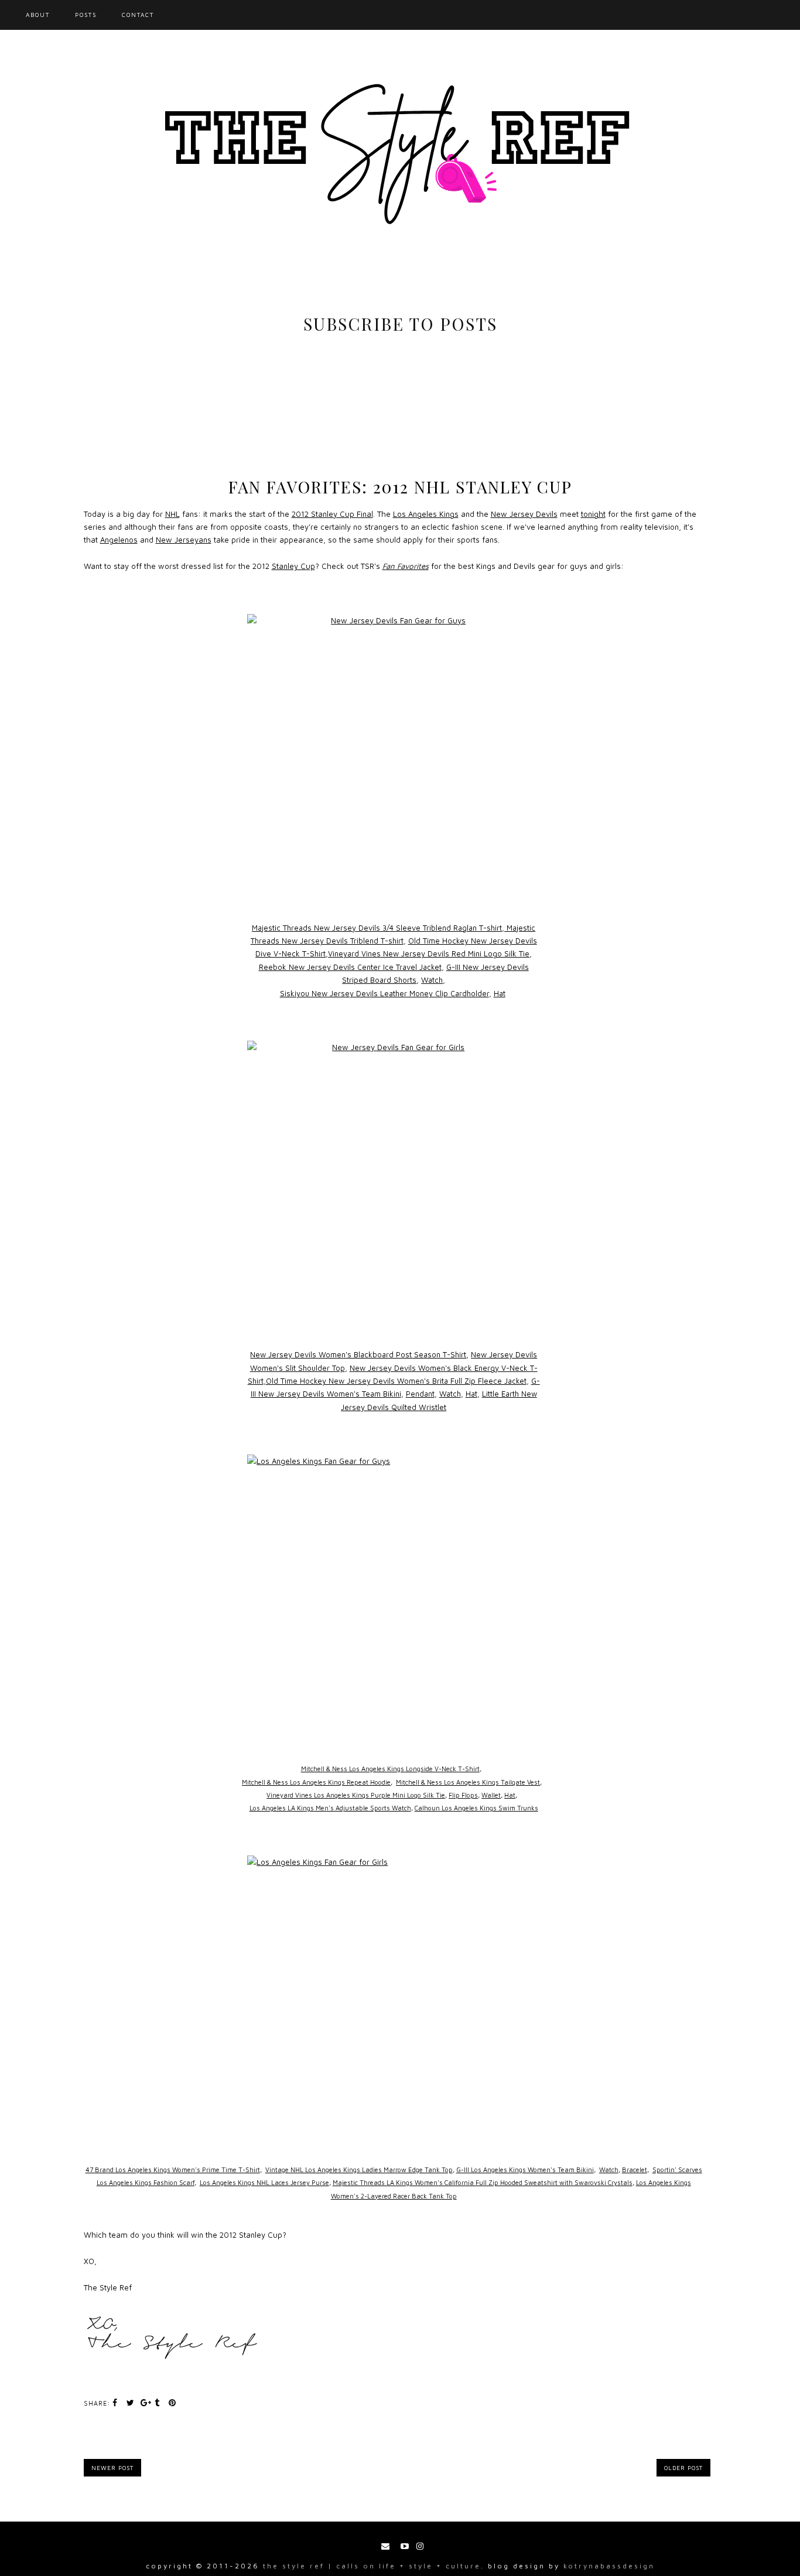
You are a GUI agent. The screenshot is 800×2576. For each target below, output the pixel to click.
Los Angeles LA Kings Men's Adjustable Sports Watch (330, 1808)
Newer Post (112, 2468)
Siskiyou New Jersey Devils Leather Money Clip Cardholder (384, 993)
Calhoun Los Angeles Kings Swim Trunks (476, 1808)
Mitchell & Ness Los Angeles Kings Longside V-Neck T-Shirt (390, 1769)
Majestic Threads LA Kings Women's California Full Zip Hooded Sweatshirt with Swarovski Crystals (483, 2182)
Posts (86, 15)
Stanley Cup (293, 566)
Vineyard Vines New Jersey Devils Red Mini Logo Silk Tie (429, 953)
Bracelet (635, 2169)
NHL (172, 514)
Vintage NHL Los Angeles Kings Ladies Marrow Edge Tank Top (359, 2169)
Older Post (683, 2468)
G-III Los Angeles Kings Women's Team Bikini (525, 2169)
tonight (593, 514)
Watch (432, 980)
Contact (138, 15)
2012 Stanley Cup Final (332, 514)
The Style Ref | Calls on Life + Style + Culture (372, 2566)
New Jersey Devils (524, 514)
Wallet (491, 1795)
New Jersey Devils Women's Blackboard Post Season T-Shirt (358, 1354)
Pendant (420, 1394)
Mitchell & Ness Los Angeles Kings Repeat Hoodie (316, 1782)
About (38, 15)
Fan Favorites (406, 566)
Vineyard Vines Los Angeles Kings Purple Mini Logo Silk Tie (356, 1795)
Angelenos (119, 540)
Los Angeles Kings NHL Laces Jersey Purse (264, 2182)
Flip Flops (463, 1795)
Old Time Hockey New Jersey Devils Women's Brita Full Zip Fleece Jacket (396, 1381)
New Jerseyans (184, 540)
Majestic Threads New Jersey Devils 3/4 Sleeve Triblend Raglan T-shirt (377, 928)
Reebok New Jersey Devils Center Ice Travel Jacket (350, 967)
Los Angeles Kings (426, 514)
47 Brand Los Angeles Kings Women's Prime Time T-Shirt (173, 2169)
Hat (500, 993)
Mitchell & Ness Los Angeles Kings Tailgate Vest (468, 1782)
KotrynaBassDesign (609, 2566)
